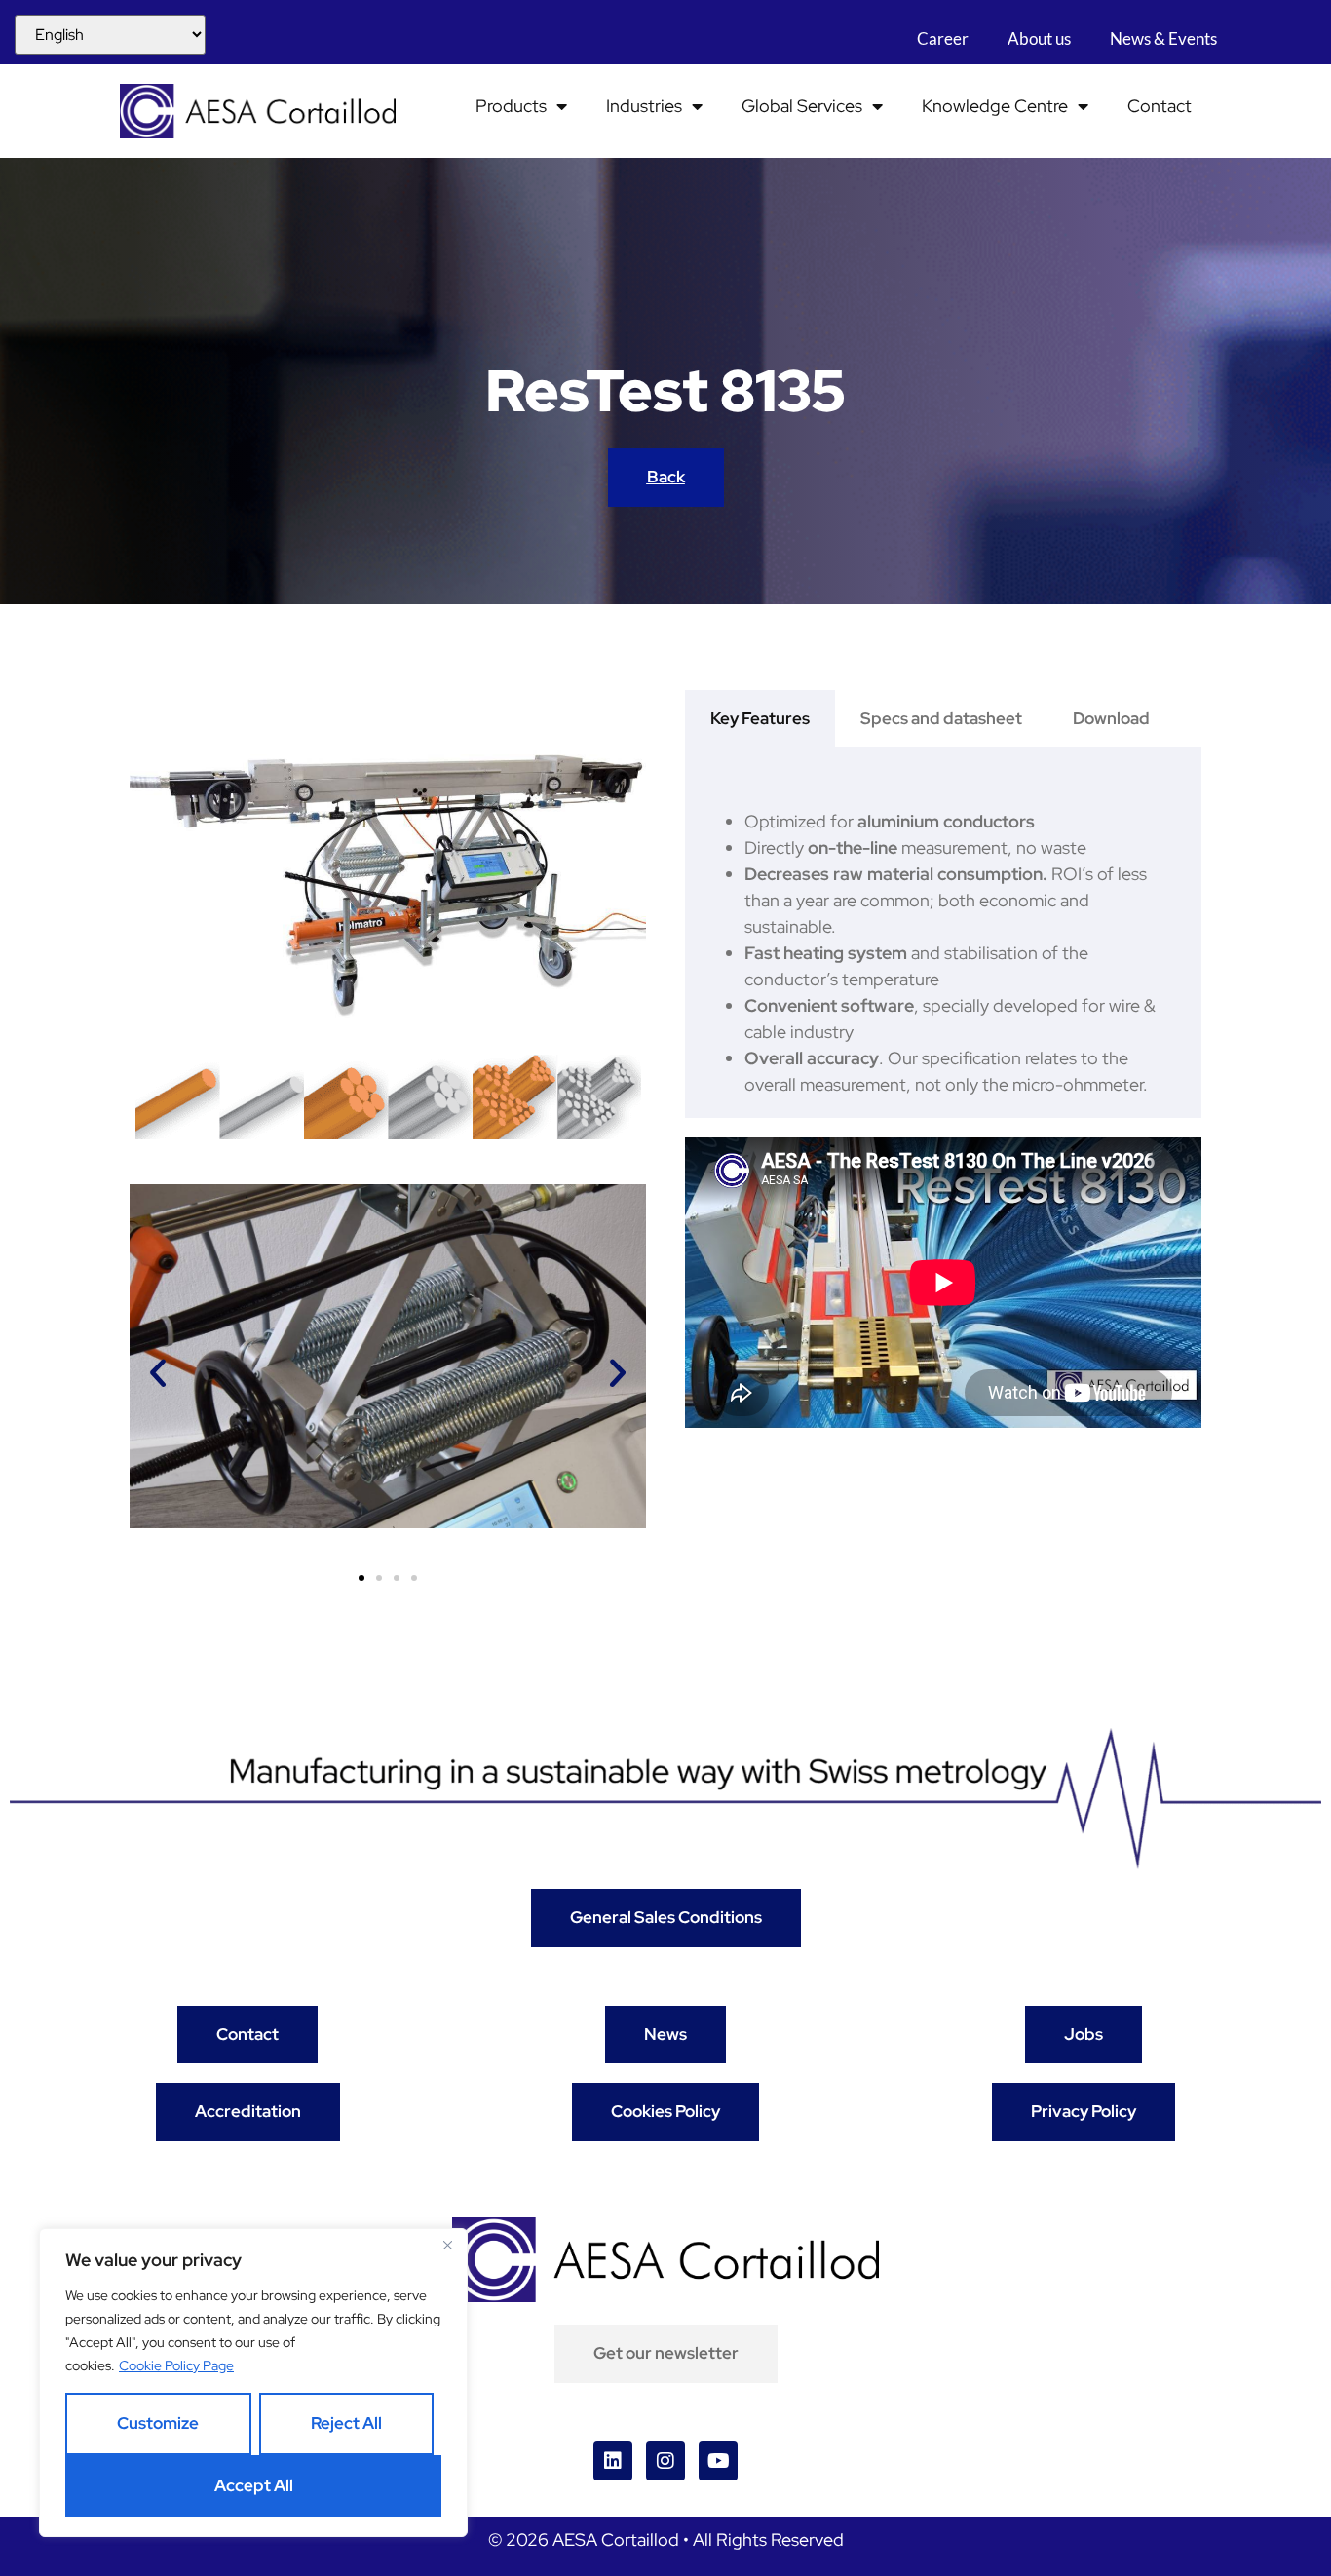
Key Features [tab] (760, 718)
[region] (253, 2383)
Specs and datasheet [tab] (941, 718)
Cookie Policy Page (176, 2365)
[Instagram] (665, 2461)
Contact (1160, 106)
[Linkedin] (613, 2461)
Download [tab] (1111, 718)
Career (943, 38)
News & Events (1163, 38)
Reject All (346, 2423)
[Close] (447, 2245)
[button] (158, 1373)
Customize (158, 2423)
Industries (644, 106)
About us (1039, 38)
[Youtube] (718, 2461)
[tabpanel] (943, 932)
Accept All (254, 2485)
